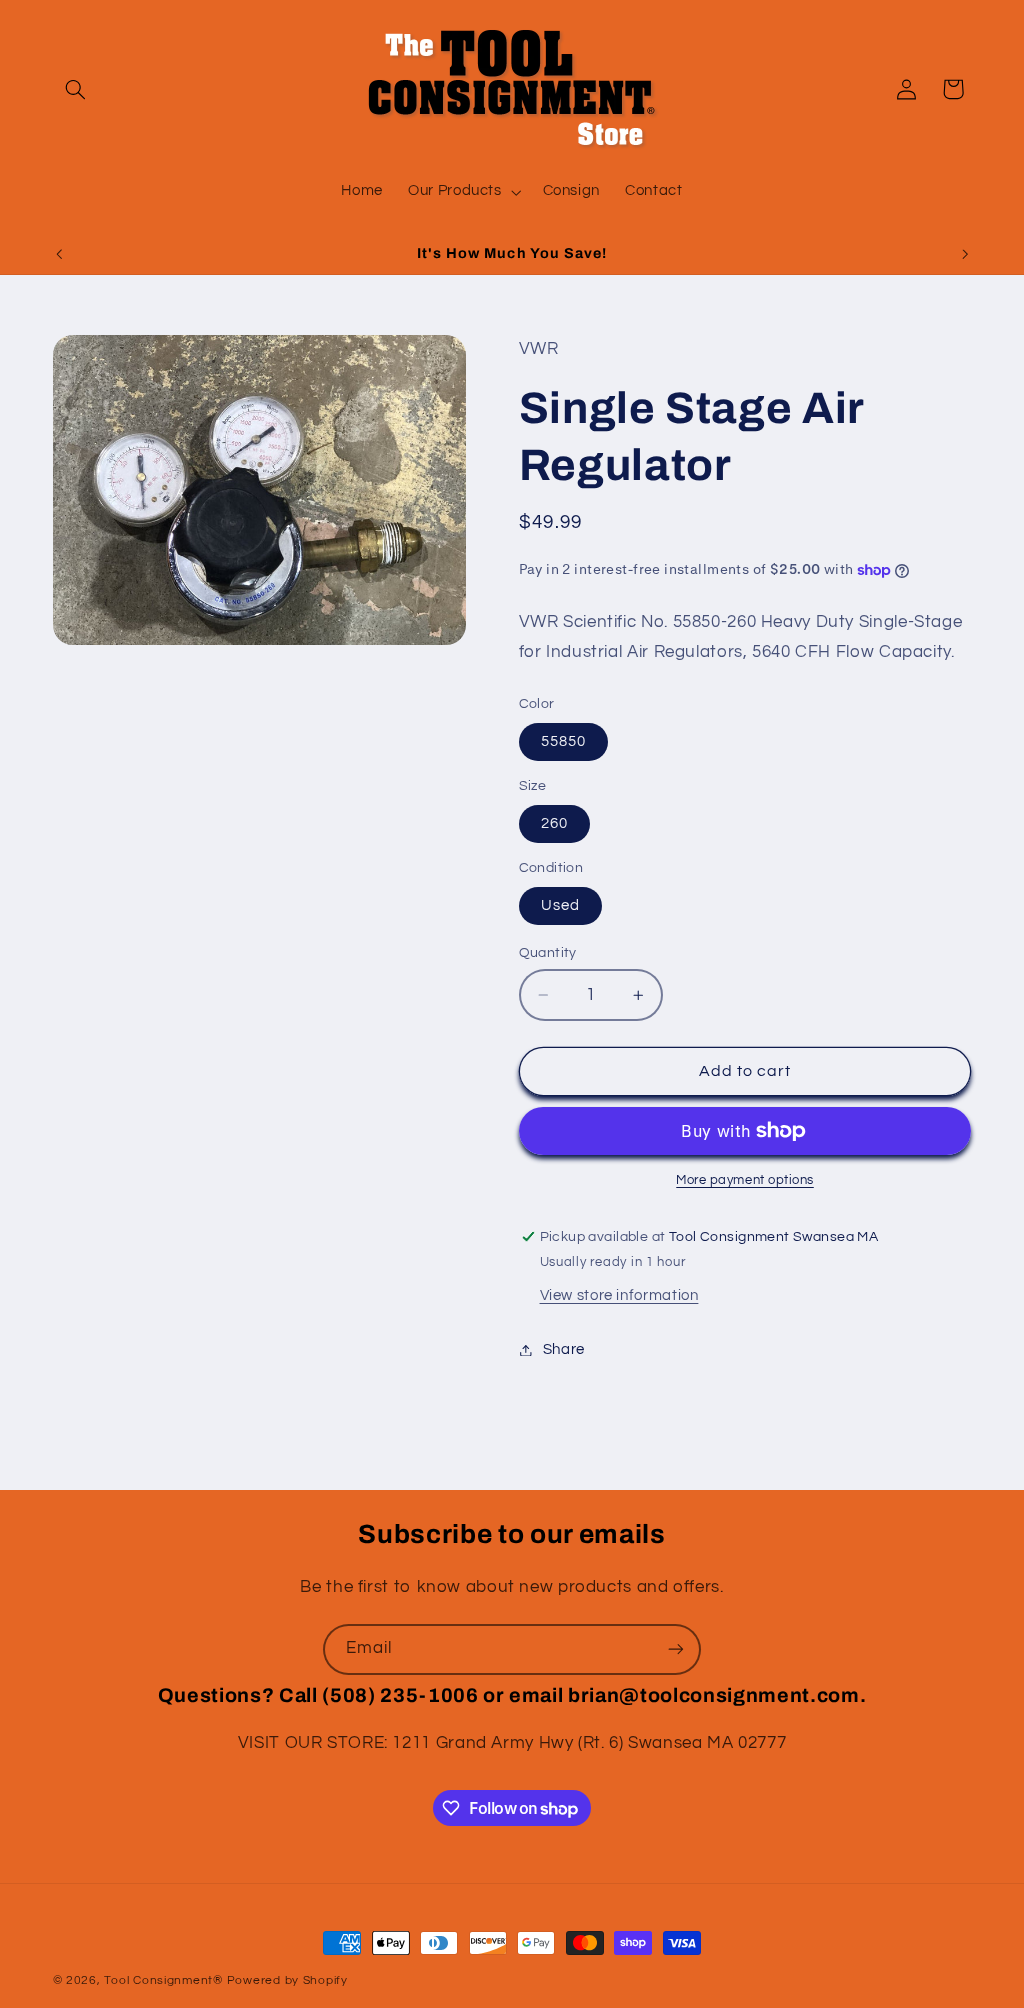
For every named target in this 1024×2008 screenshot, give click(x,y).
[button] (76, 89)
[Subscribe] (676, 1649)
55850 (563, 741)
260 (554, 823)
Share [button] (564, 1349)
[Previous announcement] (59, 254)
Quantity (548, 953)
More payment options (745, 1180)
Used (560, 905)
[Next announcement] (965, 254)
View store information (619, 1295)
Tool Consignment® (163, 1980)
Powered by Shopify (287, 1980)
